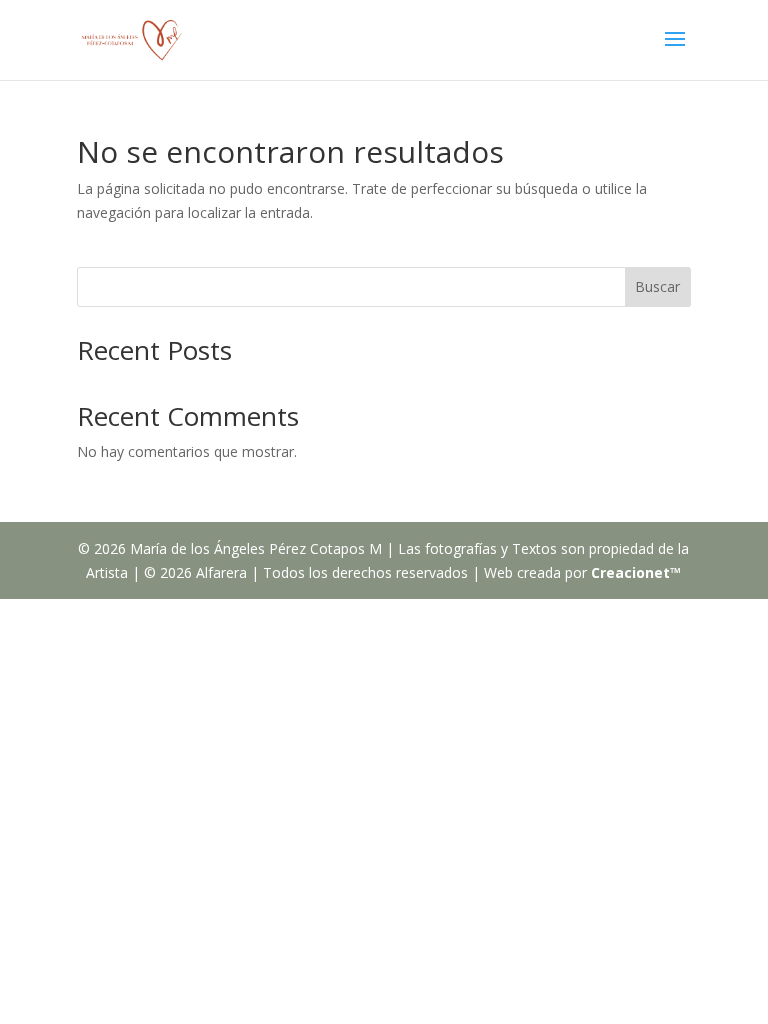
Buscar (657, 286)
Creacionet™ (636, 572)
